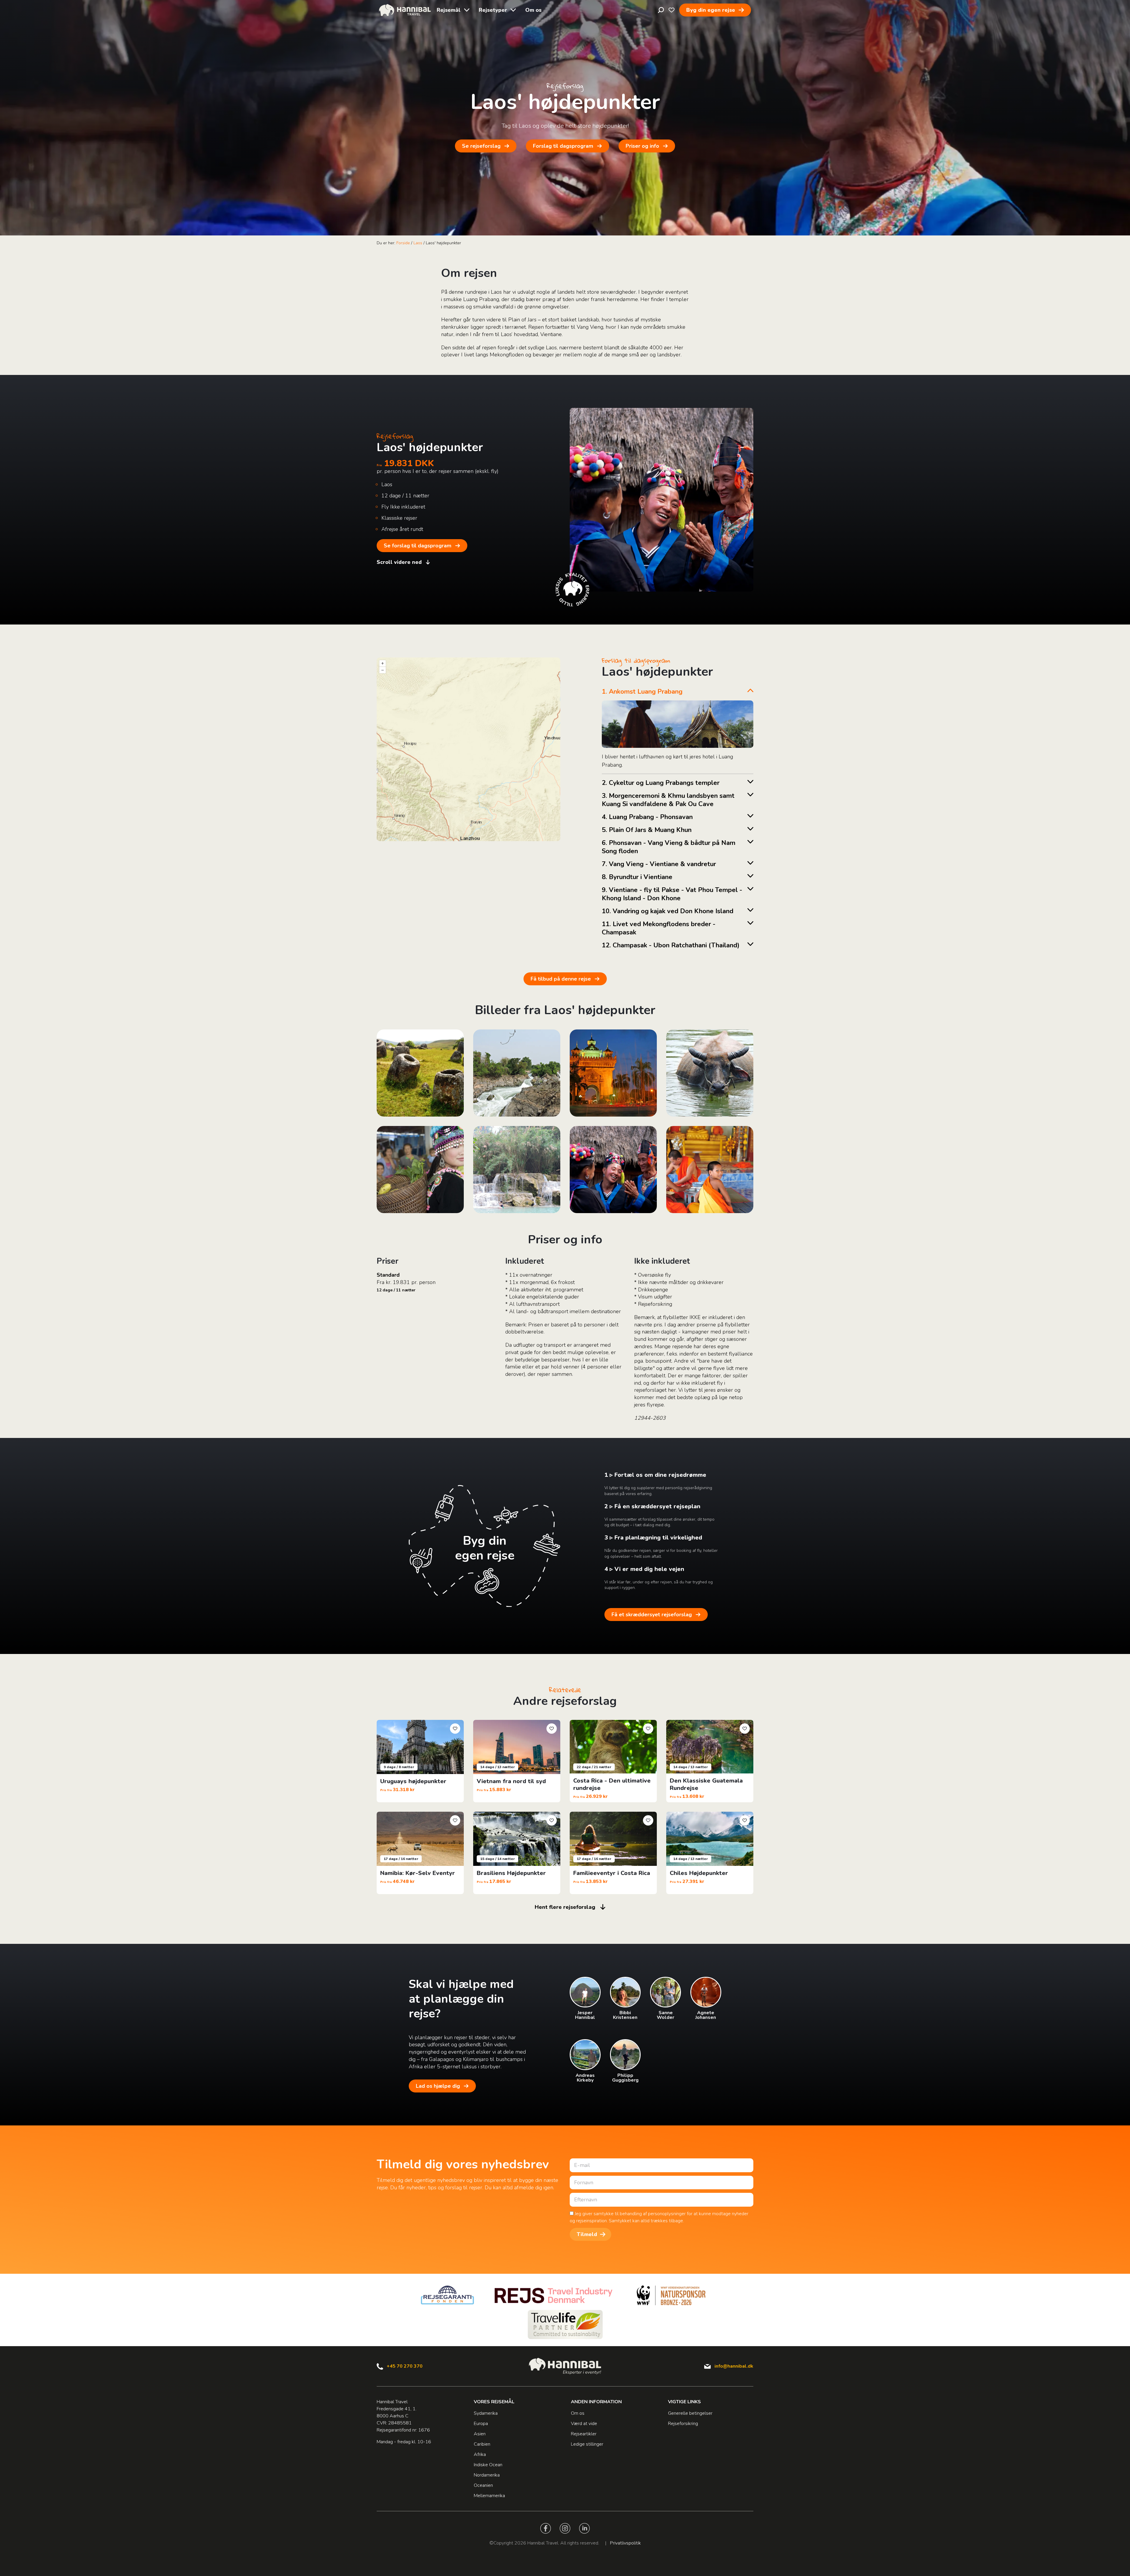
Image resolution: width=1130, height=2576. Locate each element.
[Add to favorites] (455, 1729)
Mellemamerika (489, 2496)
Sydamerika (486, 2413)
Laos (418, 243)
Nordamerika (487, 2475)
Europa (481, 2424)
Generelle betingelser (690, 2413)
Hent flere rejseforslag (565, 1907)
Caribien (482, 2444)
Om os (533, 10)
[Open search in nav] (661, 10)
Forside (403, 243)
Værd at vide (584, 2424)
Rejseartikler (584, 2434)
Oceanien (483, 2485)
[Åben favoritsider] (672, 10)
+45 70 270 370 (405, 2366)
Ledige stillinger (587, 2444)
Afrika (480, 2454)
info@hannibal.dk (734, 2366)
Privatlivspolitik (625, 2543)
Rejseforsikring (683, 2424)
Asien (480, 2434)
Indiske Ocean (488, 2465)
